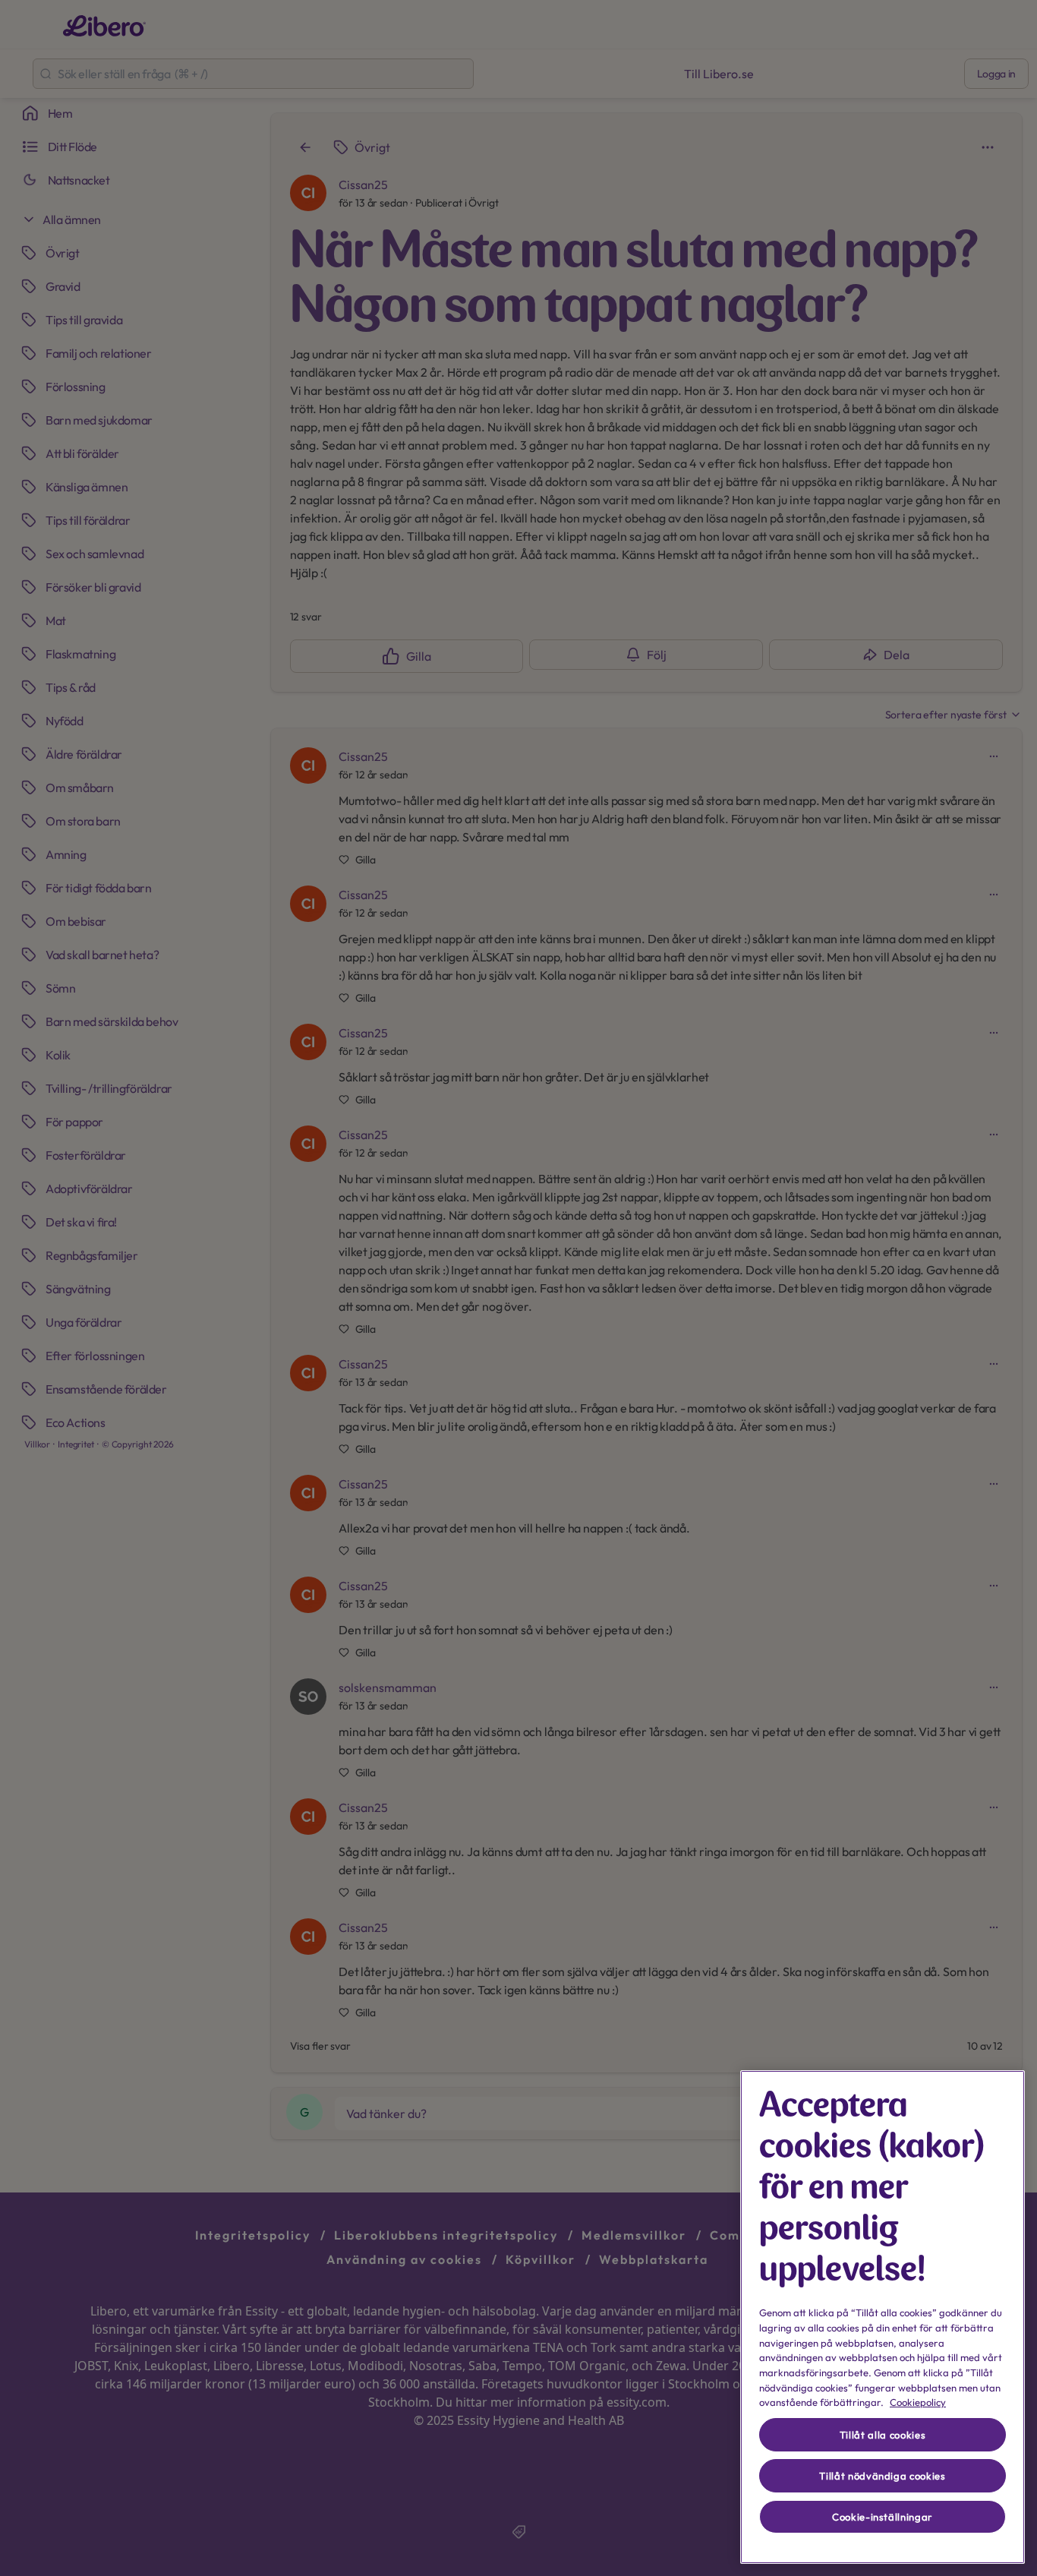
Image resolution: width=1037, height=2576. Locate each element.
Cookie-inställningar (883, 2517)
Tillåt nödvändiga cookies (882, 2476)
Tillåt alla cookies (883, 2435)
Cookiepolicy (918, 2402)
